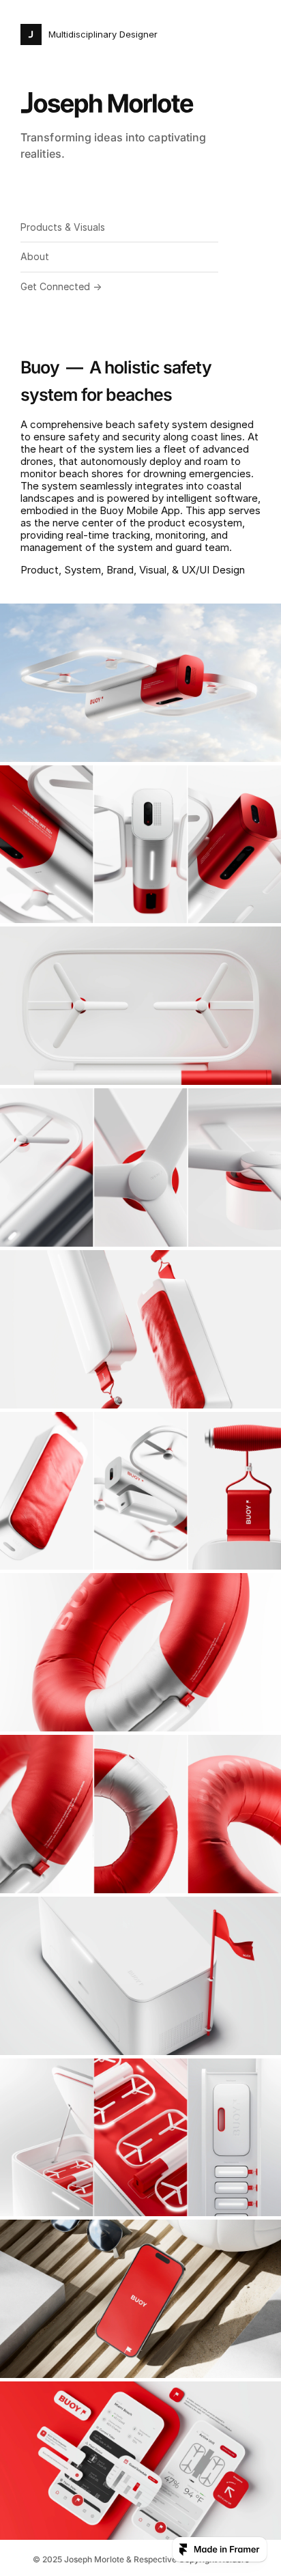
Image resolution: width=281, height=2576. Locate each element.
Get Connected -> (61, 286)
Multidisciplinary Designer (103, 34)
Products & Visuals (63, 227)
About (35, 256)
